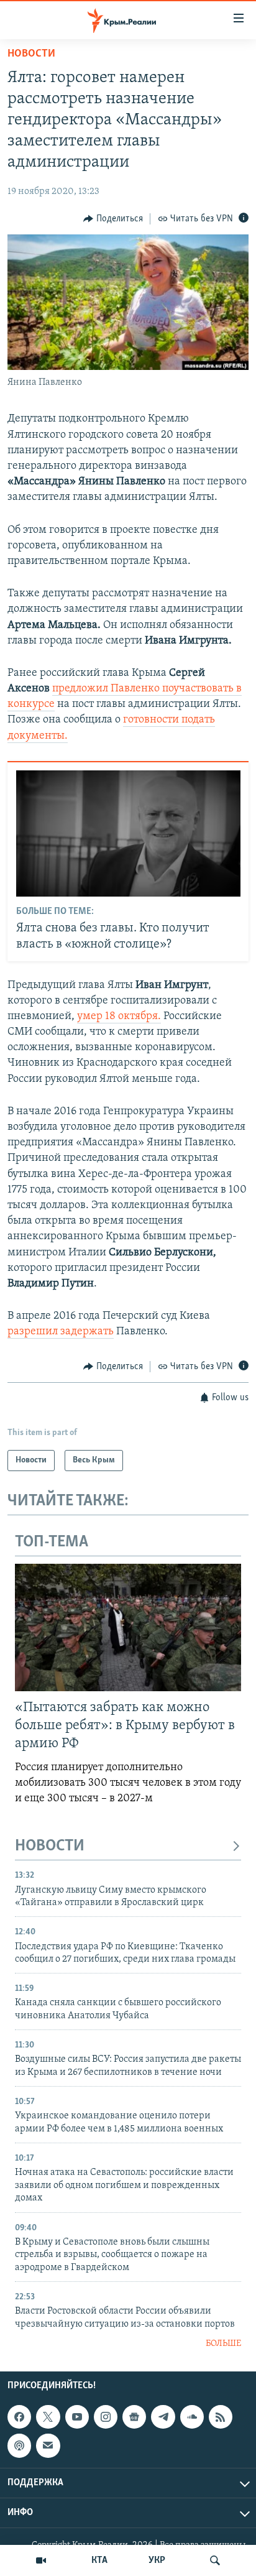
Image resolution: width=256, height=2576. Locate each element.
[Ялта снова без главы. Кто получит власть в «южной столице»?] (128, 833)
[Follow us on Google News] (134, 2417)
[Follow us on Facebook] (19, 2417)
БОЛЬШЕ (223, 2344)
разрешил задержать (61, 1332)
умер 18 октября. (119, 1017)
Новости (31, 54)
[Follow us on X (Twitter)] (48, 2417)
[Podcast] (19, 2446)
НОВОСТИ (50, 1846)
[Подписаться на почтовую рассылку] (48, 2446)
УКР (157, 2560)
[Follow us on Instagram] (106, 2417)
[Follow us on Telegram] (163, 2417)
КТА (99, 2560)
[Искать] (215, 2560)
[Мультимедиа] (41, 2560)
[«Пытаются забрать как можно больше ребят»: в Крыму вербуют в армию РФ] (128, 1627)
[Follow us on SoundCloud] (192, 2417)
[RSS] (221, 2417)
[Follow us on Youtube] (77, 2417)
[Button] (113, 219)
